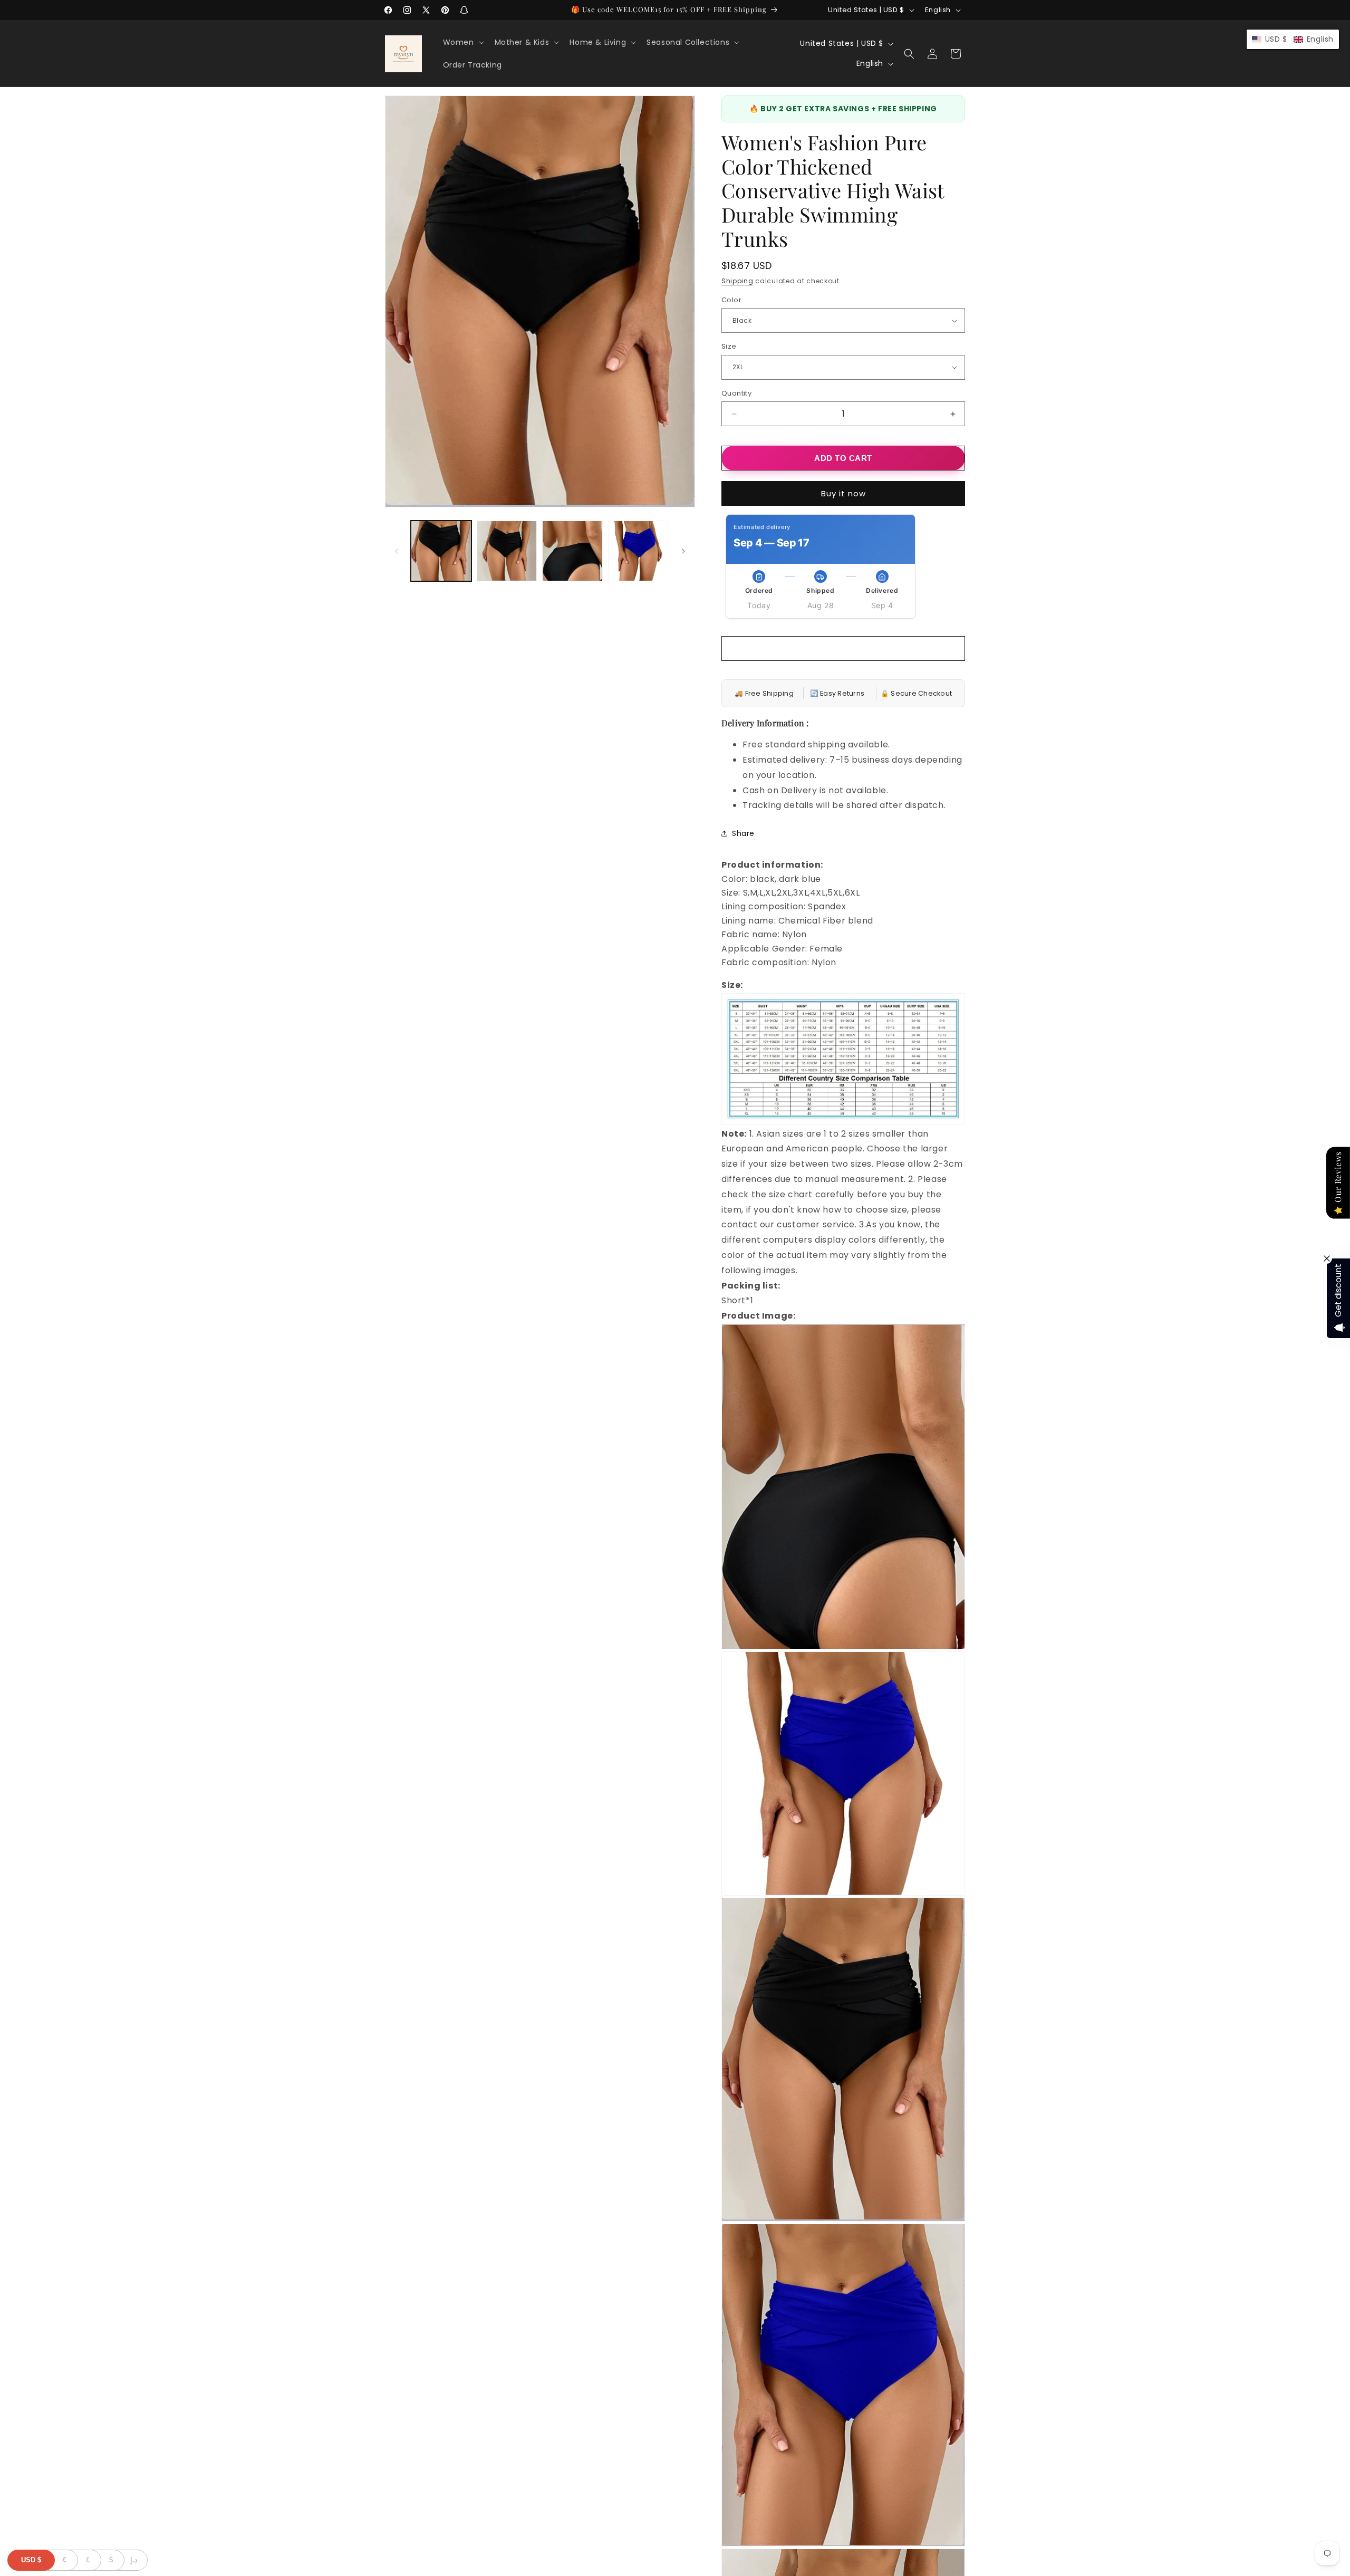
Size (729, 346)
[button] (462, 42)
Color (731, 300)
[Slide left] (397, 551)
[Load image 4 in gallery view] (638, 551)
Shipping (737, 281)
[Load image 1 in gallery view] (441, 551)
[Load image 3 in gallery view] (572, 551)
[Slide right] (683, 551)
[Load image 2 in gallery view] (507, 551)
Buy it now (843, 493)
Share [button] (743, 833)
